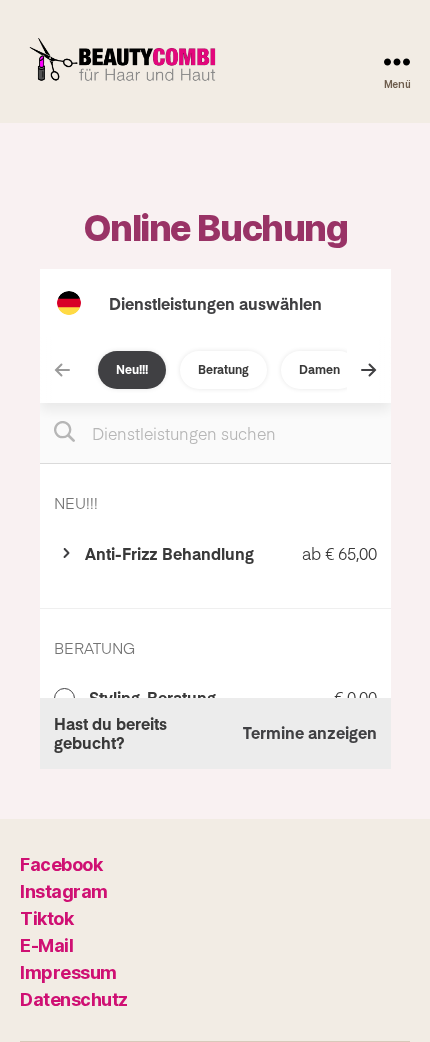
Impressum (68, 972)
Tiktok (46, 918)
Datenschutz (74, 999)
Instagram (64, 891)
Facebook (61, 864)
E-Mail (46, 945)
